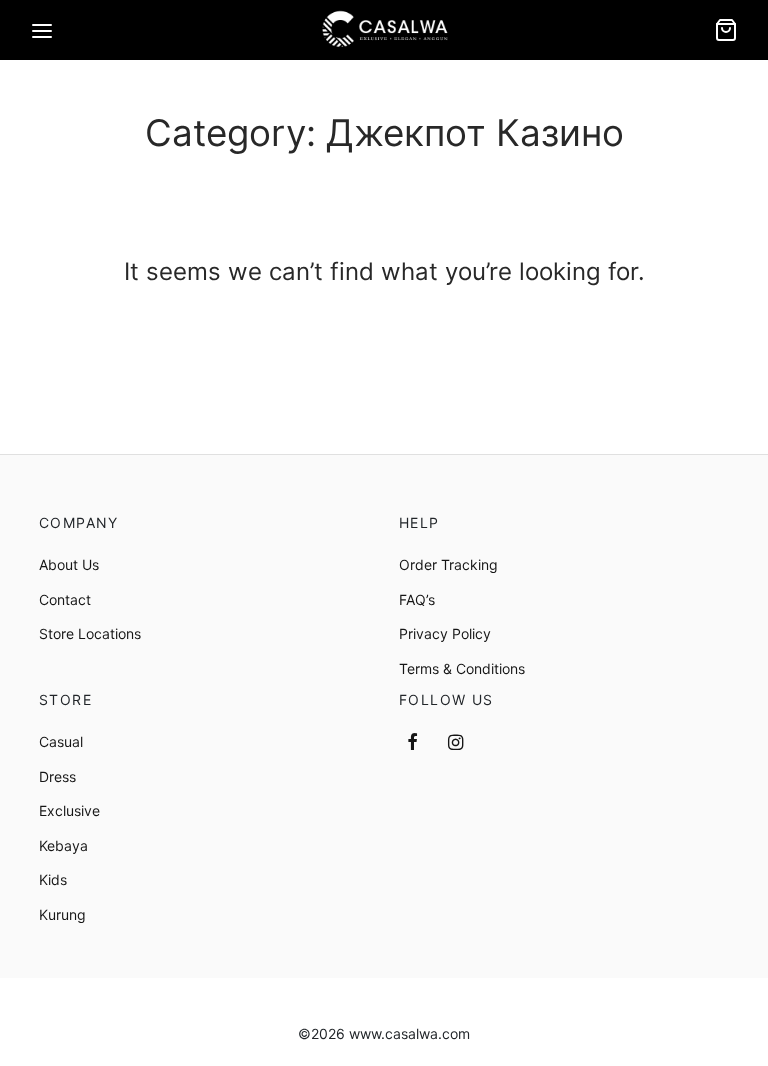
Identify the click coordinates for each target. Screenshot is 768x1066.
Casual (61, 741)
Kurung (62, 914)
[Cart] (726, 30)
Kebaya (63, 845)
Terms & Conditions (462, 668)
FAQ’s (417, 599)
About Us (69, 564)
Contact (65, 599)
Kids (53, 879)
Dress (57, 776)
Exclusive (69, 810)
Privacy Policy (445, 633)
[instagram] (455, 743)
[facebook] (412, 743)
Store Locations (90, 633)
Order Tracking (448, 564)
